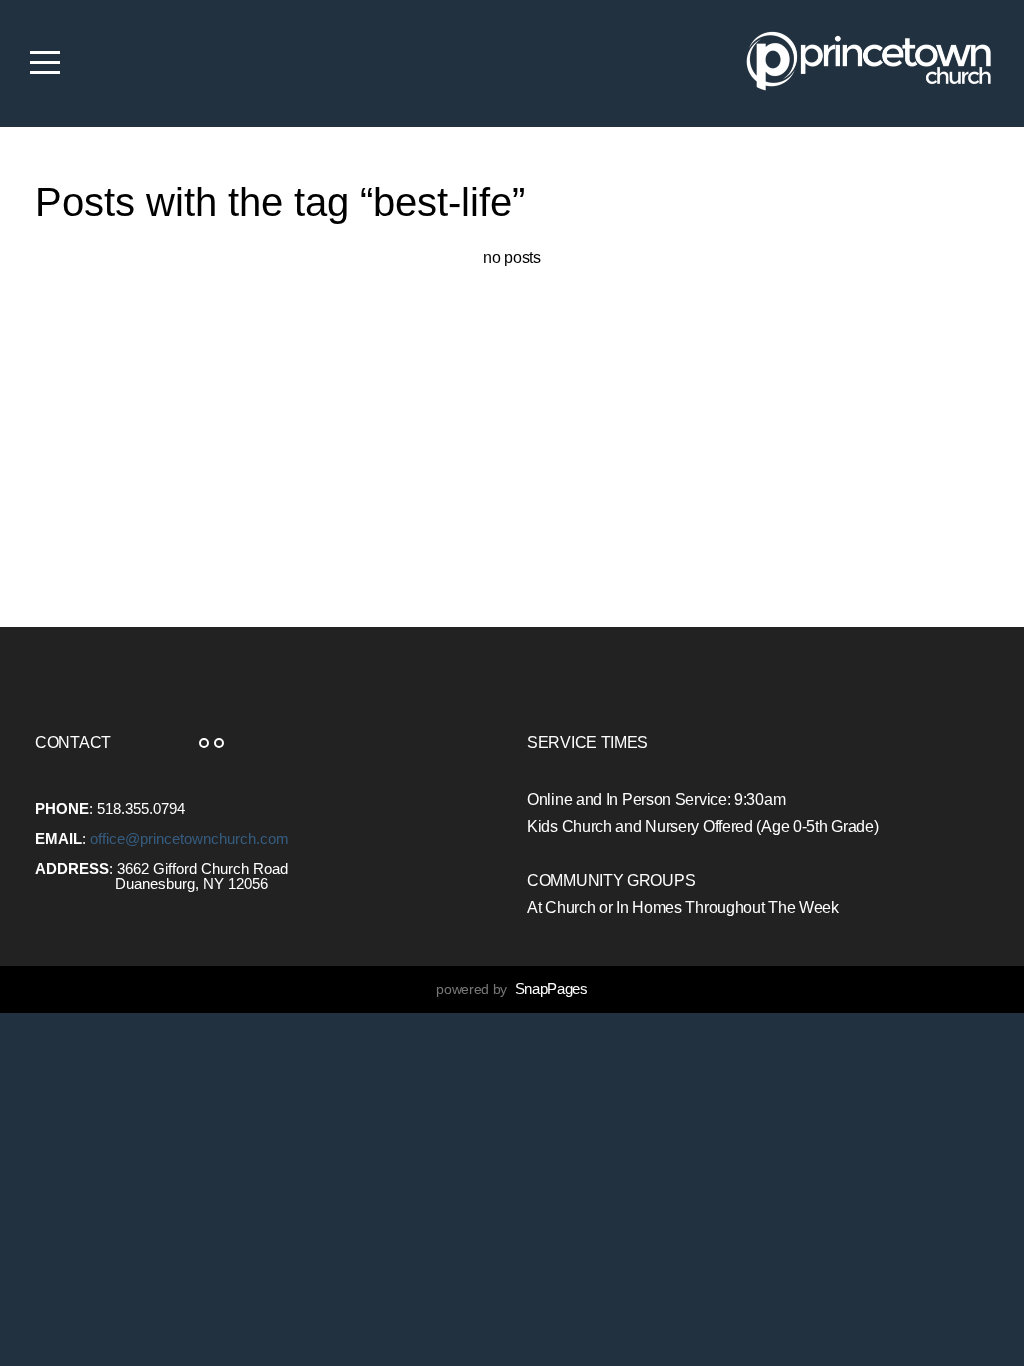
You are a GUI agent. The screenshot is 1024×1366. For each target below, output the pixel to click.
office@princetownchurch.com (189, 838)
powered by (512, 989)
